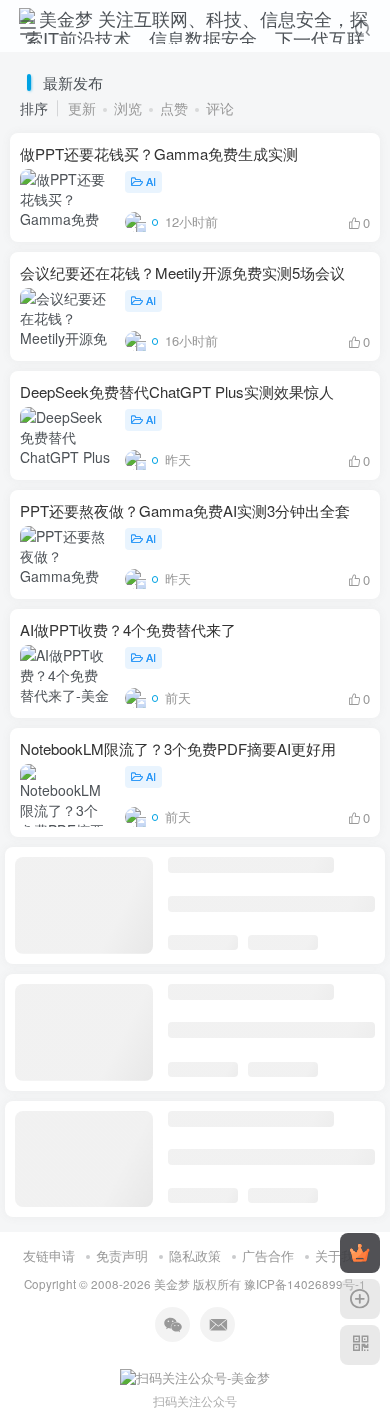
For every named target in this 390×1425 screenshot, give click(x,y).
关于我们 (341, 1255)
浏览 (128, 108)
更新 (82, 108)
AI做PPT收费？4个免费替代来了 (128, 629)
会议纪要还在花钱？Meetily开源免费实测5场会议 (182, 272)
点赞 (174, 108)
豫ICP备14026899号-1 (305, 1284)
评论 (220, 108)
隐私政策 (195, 1255)
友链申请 (49, 1255)
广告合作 (268, 1255)
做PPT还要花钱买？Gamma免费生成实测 (159, 153)
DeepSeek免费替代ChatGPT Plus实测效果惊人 (177, 391)
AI (151, 181)
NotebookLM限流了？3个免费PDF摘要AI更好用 (178, 748)
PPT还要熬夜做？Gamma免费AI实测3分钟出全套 (185, 510)
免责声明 (122, 1255)
